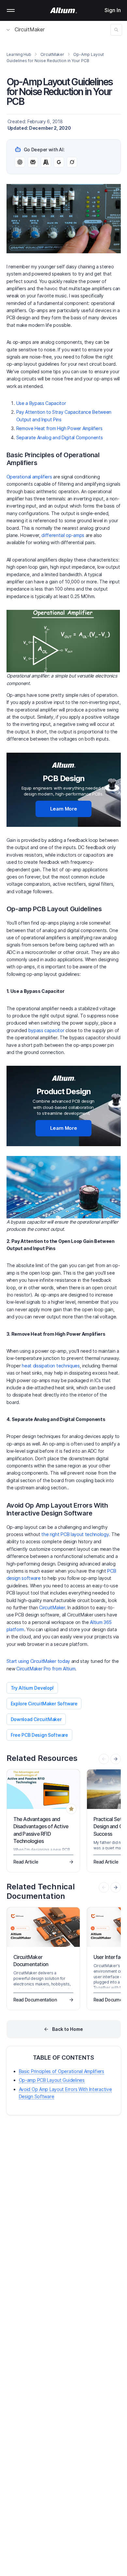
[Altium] (64, 10)
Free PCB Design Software (39, 1735)
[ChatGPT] (20, 162)
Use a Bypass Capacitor (41, 403)
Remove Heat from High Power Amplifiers (59, 428)
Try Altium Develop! (32, 1688)
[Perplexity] (33, 162)
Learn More (64, 809)
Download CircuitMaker (36, 1719)
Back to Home (68, 2029)
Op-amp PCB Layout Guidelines (52, 2080)
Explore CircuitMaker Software (44, 1704)
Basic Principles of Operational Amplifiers (62, 2071)
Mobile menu (11, 10)
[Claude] (46, 162)
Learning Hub (19, 54)
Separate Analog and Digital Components (60, 437)
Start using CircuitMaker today (38, 1661)
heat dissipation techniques (51, 1366)
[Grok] (72, 162)
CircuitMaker (30, 29)
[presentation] (116, 1759)
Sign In (113, 10)
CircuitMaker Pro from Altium (46, 1669)
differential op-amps (63, 535)
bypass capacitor (47, 1030)
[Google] (59, 162)
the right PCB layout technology (75, 1534)
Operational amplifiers (29, 477)
